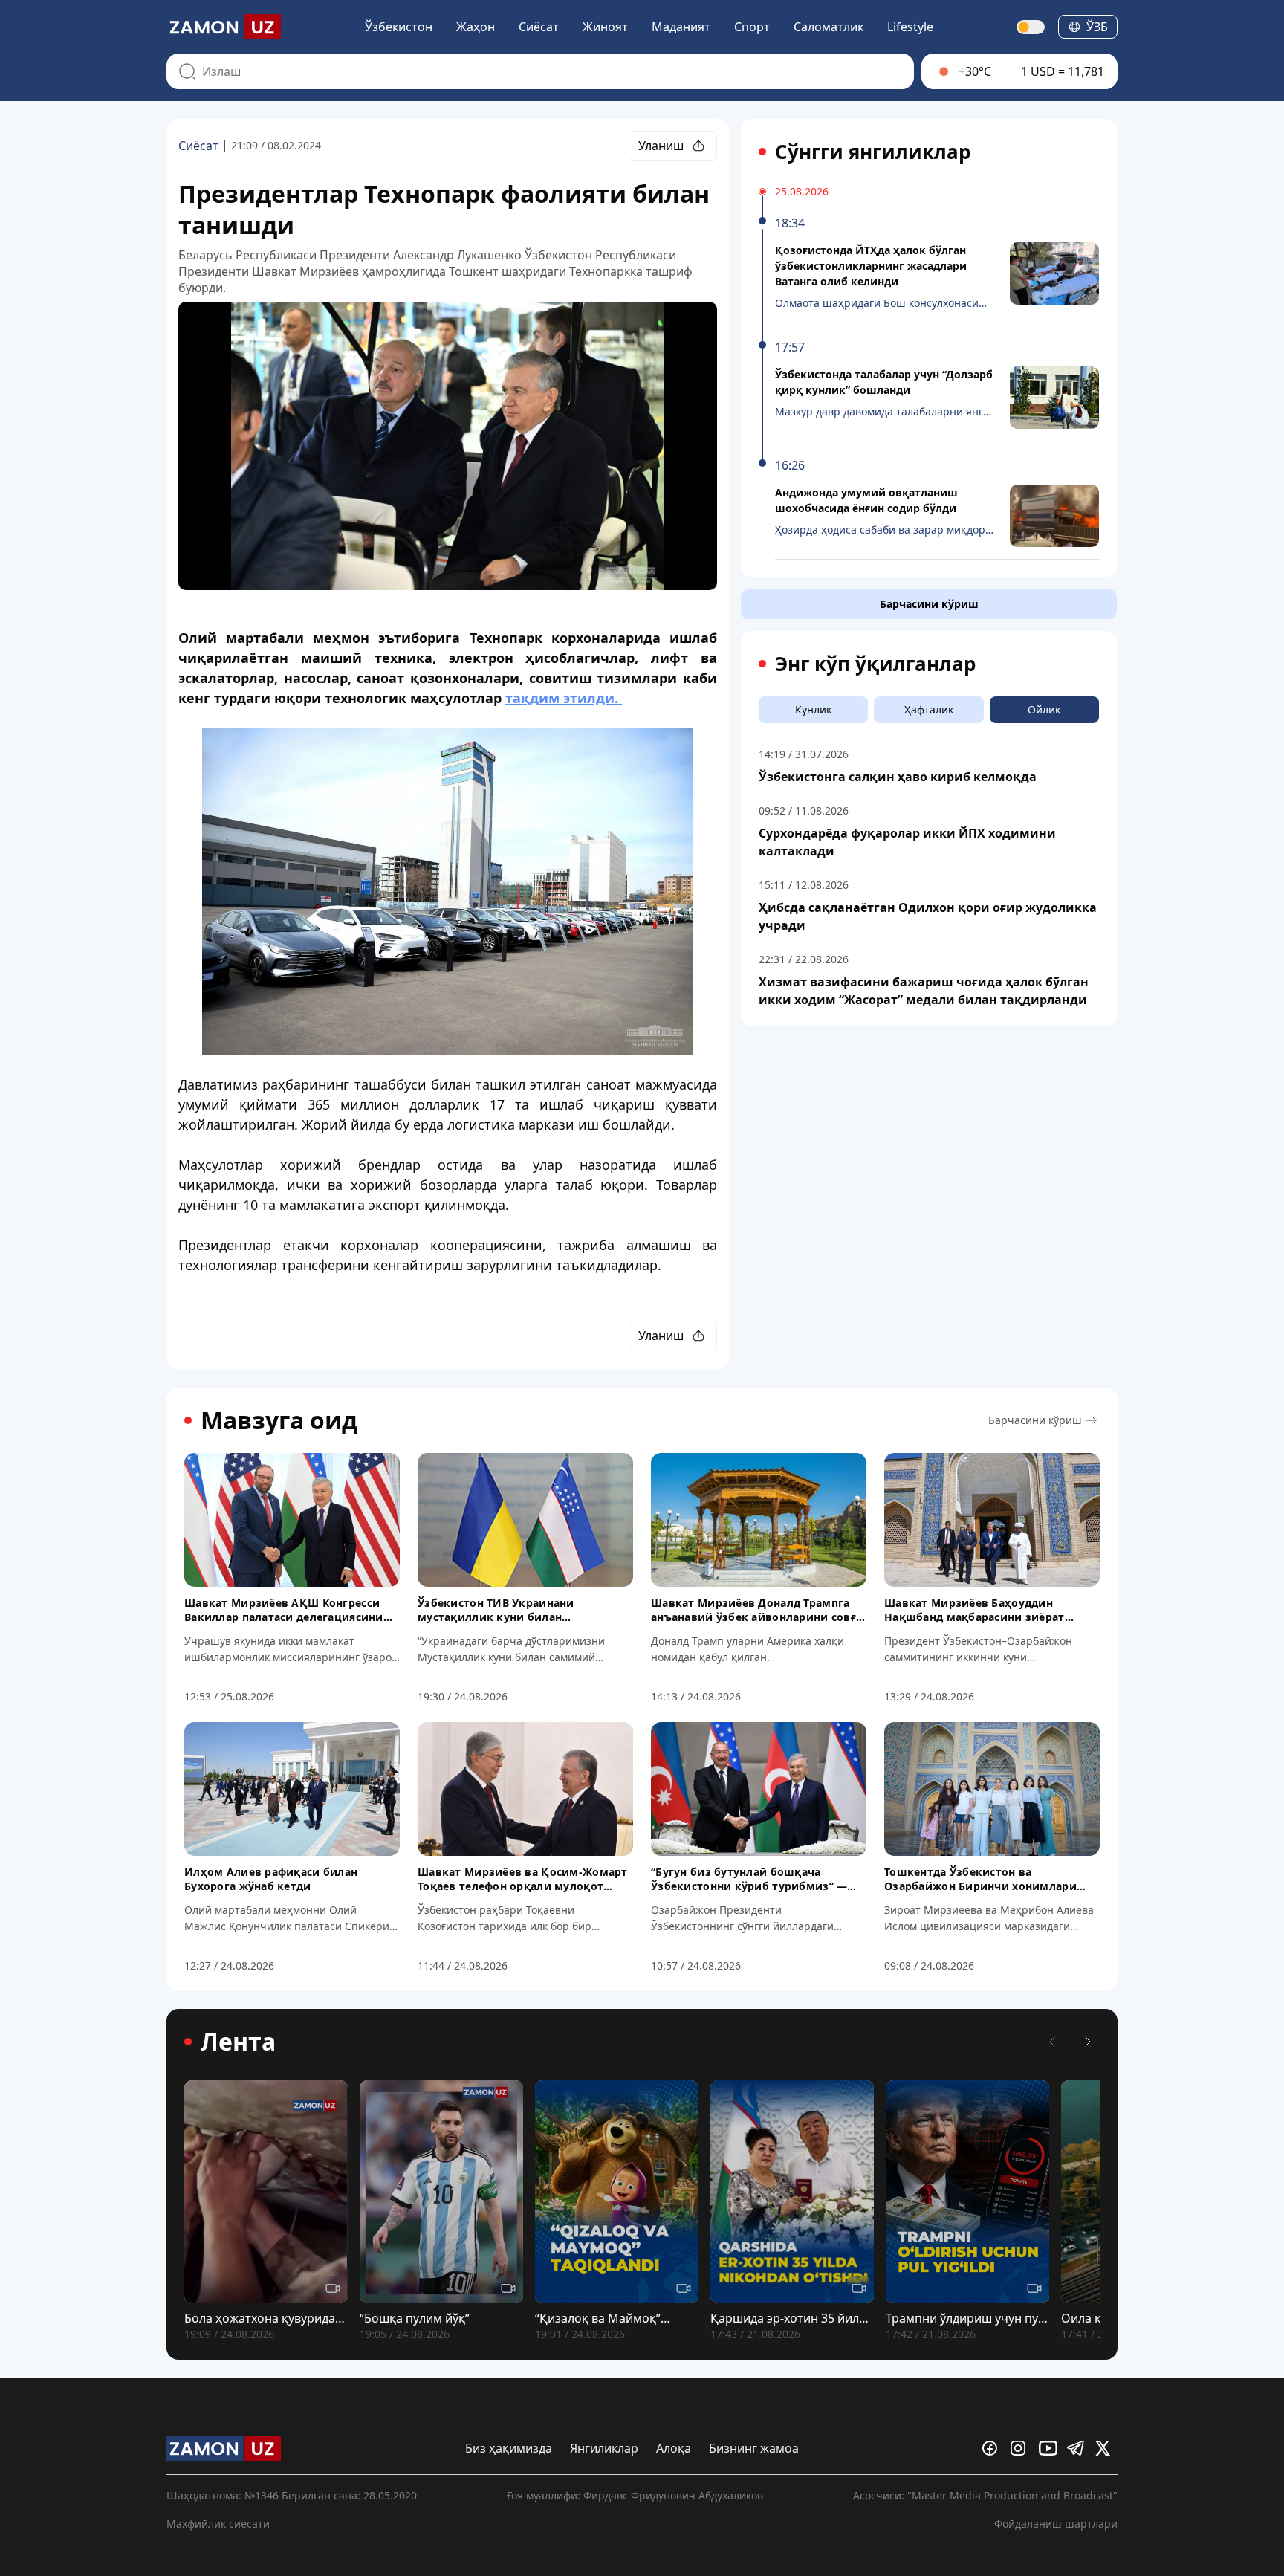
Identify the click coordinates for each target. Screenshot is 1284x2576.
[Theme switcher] (1031, 27)
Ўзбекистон (399, 27)
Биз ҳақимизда (509, 2448)
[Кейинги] (1088, 2042)
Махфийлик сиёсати (218, 2524)
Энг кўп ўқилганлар (875, 664)
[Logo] (224, 27)
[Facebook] (993, 2448)
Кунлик (813, 709)
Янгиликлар (604, 2448)
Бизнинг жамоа (754, 2448)
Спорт (752, 27)
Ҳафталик (929, 709)
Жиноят (605, 27)
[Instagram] (1022, 2448)
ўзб (1097, 27)
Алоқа (674, 2448)
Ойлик (1044, 709)
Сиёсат (539, 27)
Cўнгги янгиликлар (873, 152)
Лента (238, 2042)
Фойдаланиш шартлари (1056, 2524)
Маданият (681, 27)
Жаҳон (476, 27)
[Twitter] (1106, 2448)
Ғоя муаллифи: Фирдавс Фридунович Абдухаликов (635, 2495)
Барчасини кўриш (929, 604)
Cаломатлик (829, 27)
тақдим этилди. (564, 698)
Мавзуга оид (279, 1420)
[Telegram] (1078, 2448)
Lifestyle (910, 27)
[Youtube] (1050, 2448)
